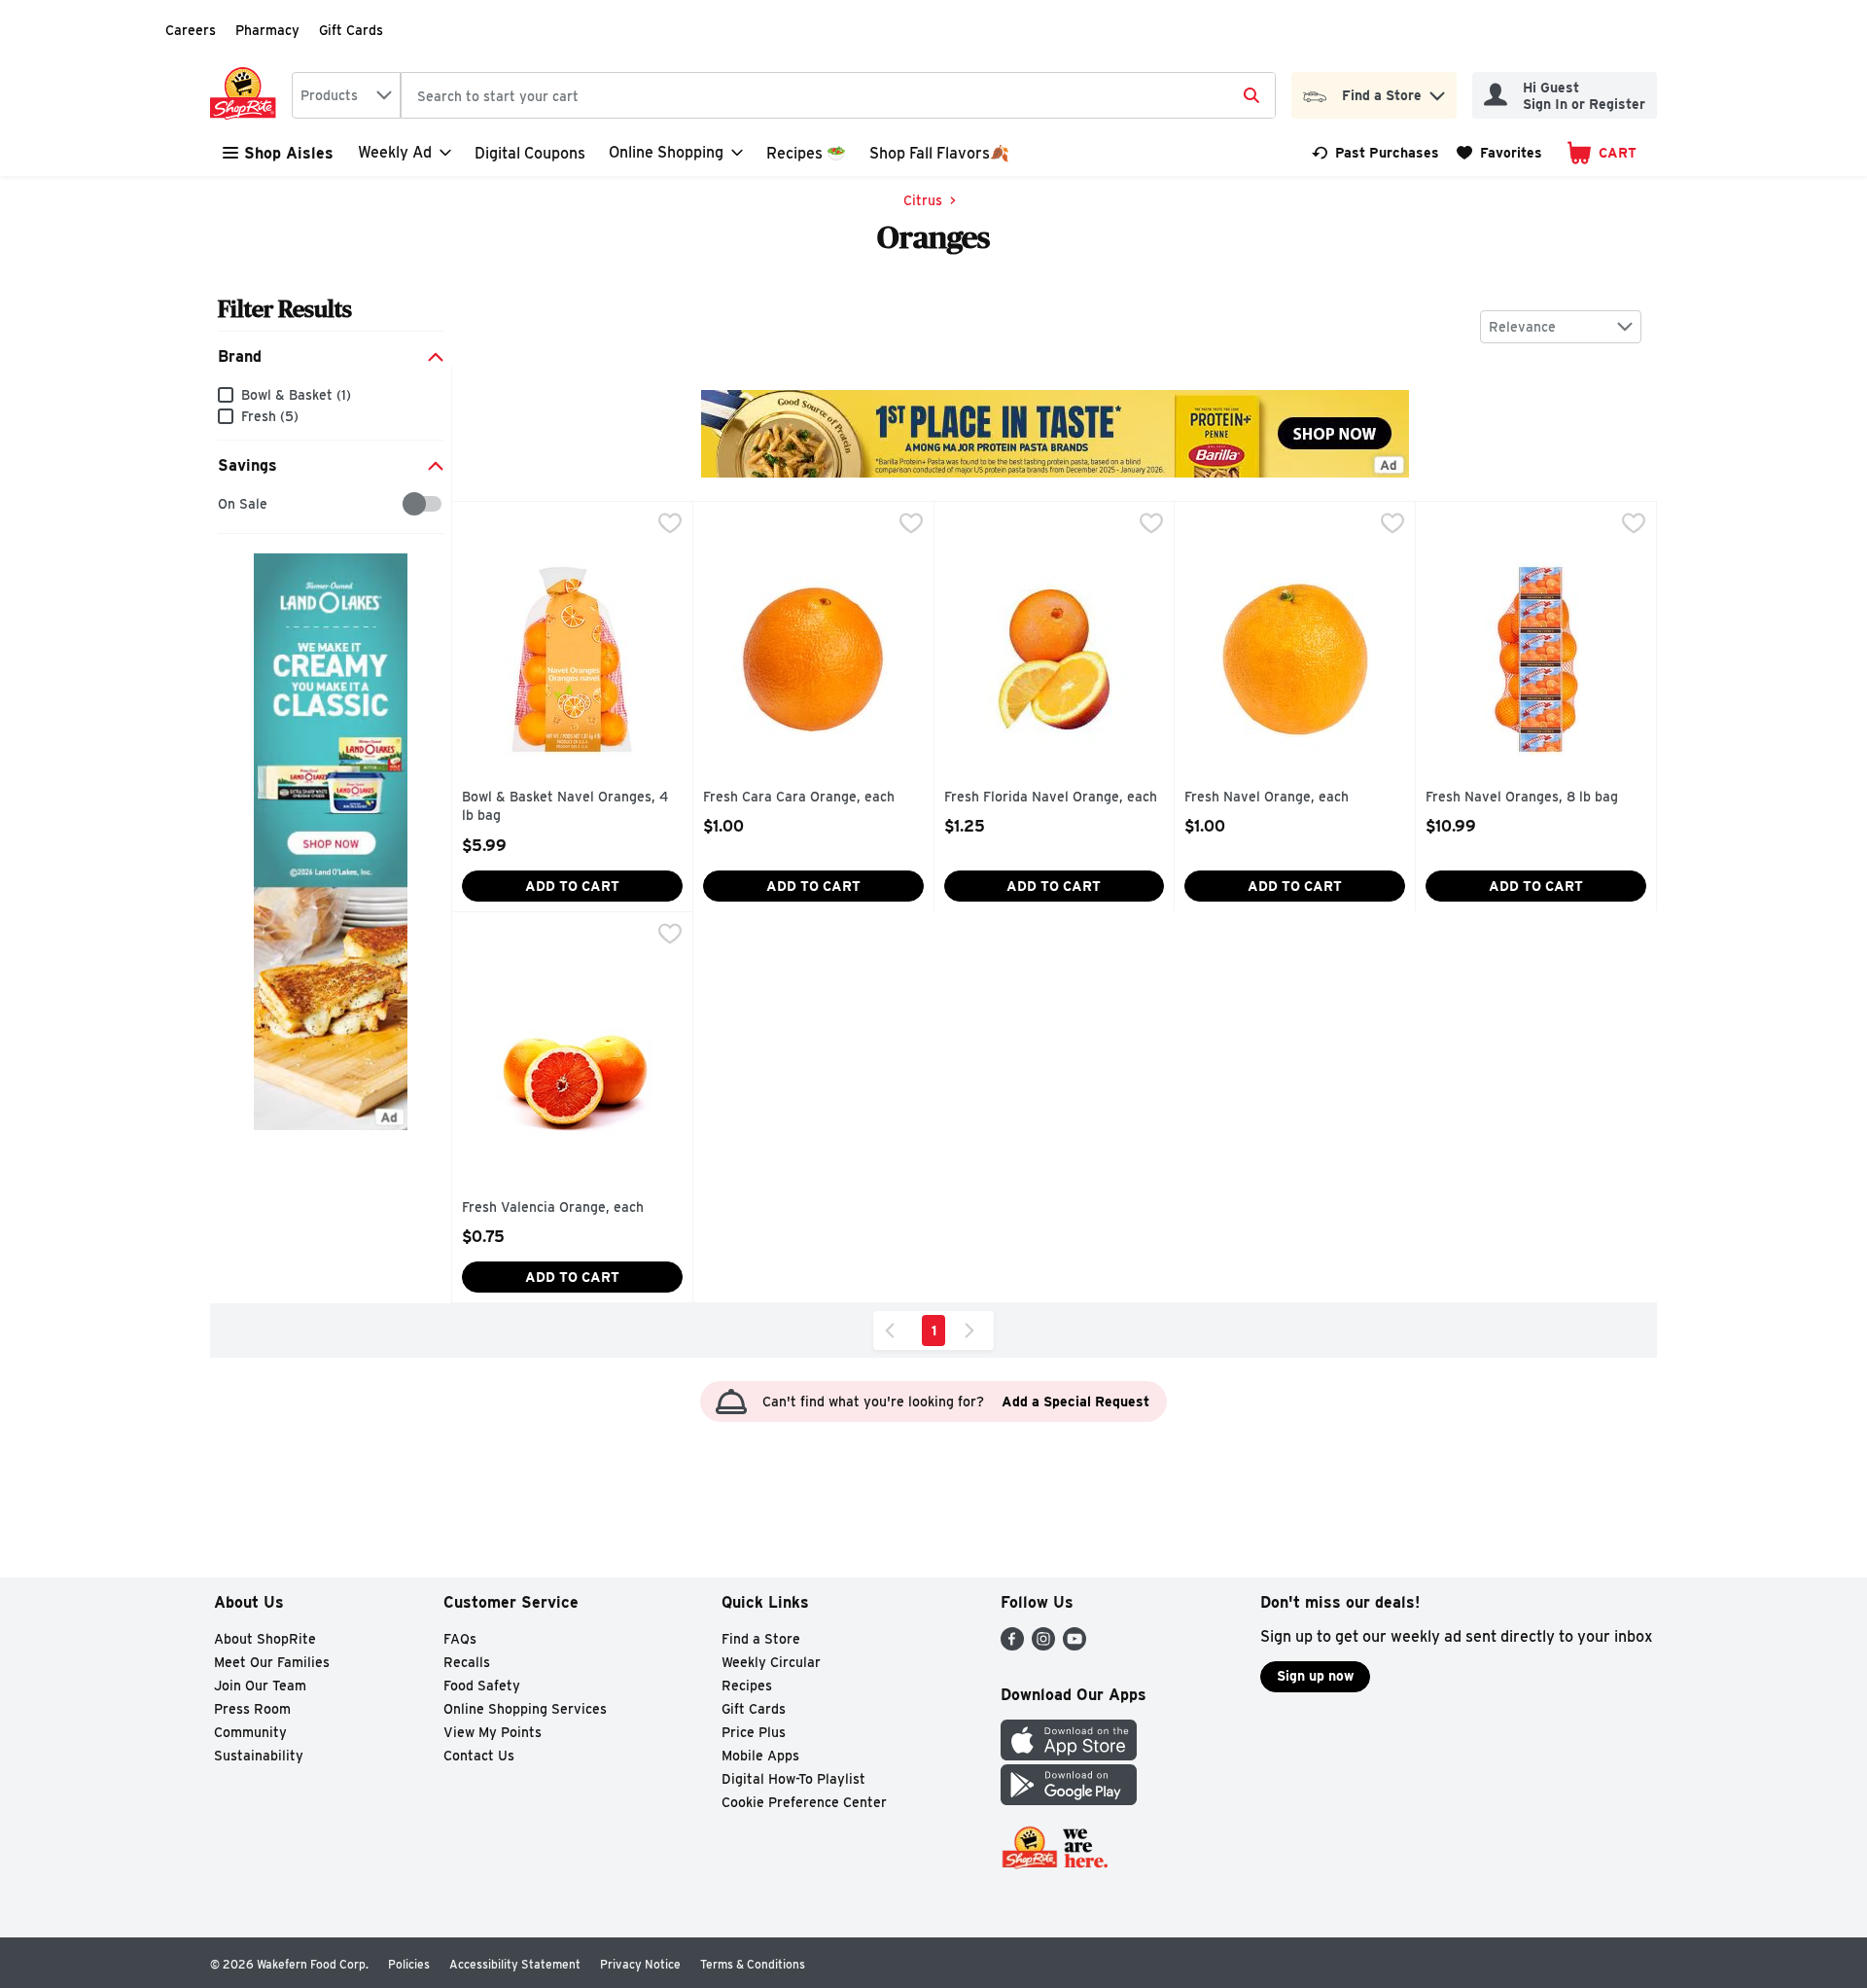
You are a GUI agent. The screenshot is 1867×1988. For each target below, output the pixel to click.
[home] (247, 95)
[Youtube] (1074, 1645)
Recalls (467, 1662)
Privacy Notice (640, 1964)
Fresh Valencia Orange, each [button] (553, 1208)
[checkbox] (228, 504)
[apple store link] (1069, 1755)
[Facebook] (1012, 1645)
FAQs (460, 1639)
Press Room (252, 1709)
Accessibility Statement (515, 1964)
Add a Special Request (1075, 1402)
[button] (1437, 91)
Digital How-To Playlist (793, 1779)
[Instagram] (1043, 1645)
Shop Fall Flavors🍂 (939, 153)
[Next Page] (973, 1331)
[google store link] (1069, 1800)
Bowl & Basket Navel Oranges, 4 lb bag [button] (565, 807)
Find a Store (761, 1639)
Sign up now (1315, 1676)
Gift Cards (351, 30)
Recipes (747, 1686)
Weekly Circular (771, 1662)
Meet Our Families (272, 1662)
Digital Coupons (530, 153)
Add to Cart (572, 886)
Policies (409, 1964)
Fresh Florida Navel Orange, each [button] (1051, 798)
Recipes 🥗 (806, 153)
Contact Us (479, 1756)
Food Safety (482, 1686)
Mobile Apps (760, 1756)
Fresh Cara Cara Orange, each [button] (799, 798)
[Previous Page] (894, 1331)
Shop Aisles (289, 153)
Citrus (923, 200)
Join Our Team (260, 1686)
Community (250, 1732)
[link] (1375, 153)
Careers (191, 30)
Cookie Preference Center (804, 1802)
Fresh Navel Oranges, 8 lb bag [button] (1522, 798)
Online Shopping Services (525, 1709)
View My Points (493, 1732)
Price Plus (754, 1732)
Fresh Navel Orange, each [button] (1267, 798)
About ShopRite (265, 1639)
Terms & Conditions (753, 1964)
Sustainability (259, 1756)
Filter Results (285, 309)
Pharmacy (267, 30)
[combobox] (346, 95)
